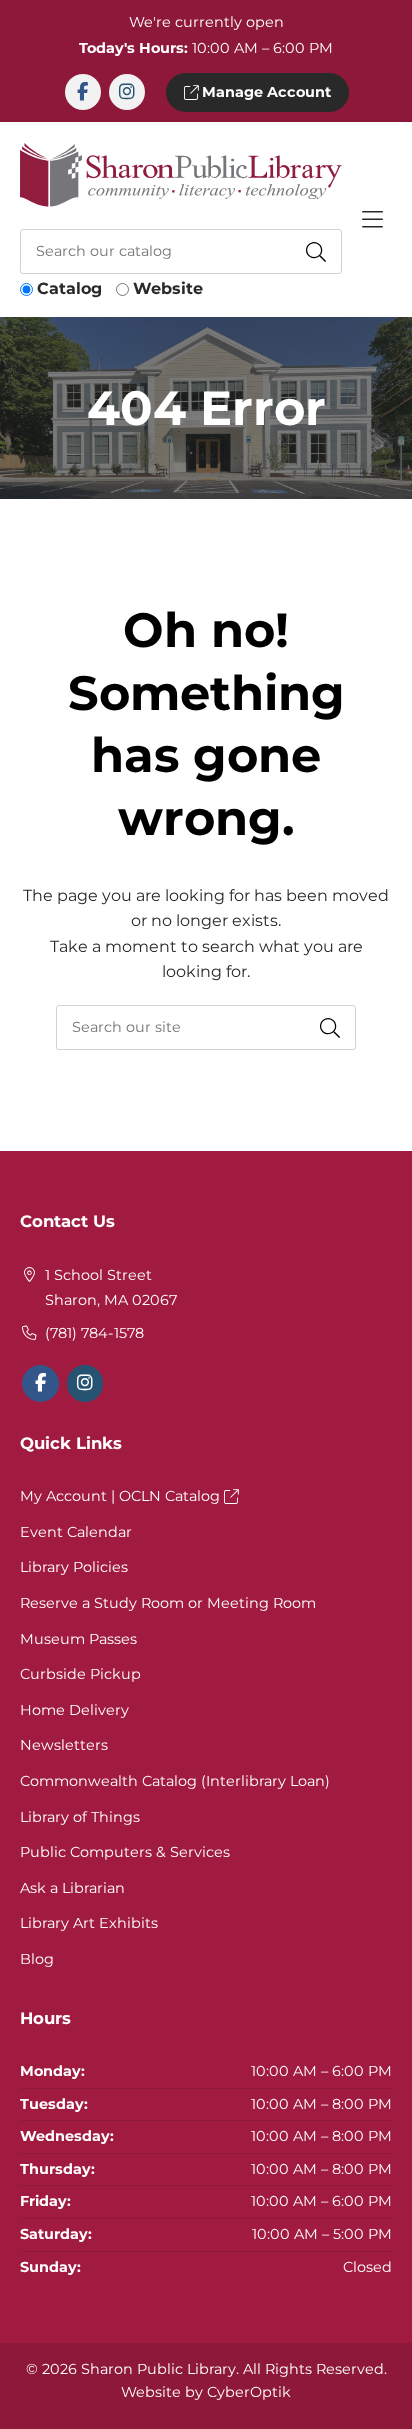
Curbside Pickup (80, 1674)
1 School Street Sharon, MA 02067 (111, 1288)
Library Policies (74, 1567)
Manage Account (264, 92)
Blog (37, 1959)
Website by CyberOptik (206, 2392)
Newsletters (64, 1745)
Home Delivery (74, 1710)
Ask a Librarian (72, 1888)
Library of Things (80, 1817)
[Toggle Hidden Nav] (372, 220)
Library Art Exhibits (89, 1923)
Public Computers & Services (125, 1852)
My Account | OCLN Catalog (122, 1496)
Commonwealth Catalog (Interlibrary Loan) (175, 1781)
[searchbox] (206, 1027)
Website (168, 288)
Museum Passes (78, 1639)
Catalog (69, 288)
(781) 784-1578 (94, 1333)
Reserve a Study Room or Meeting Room (168, 1603)
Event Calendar (76, 1532)
